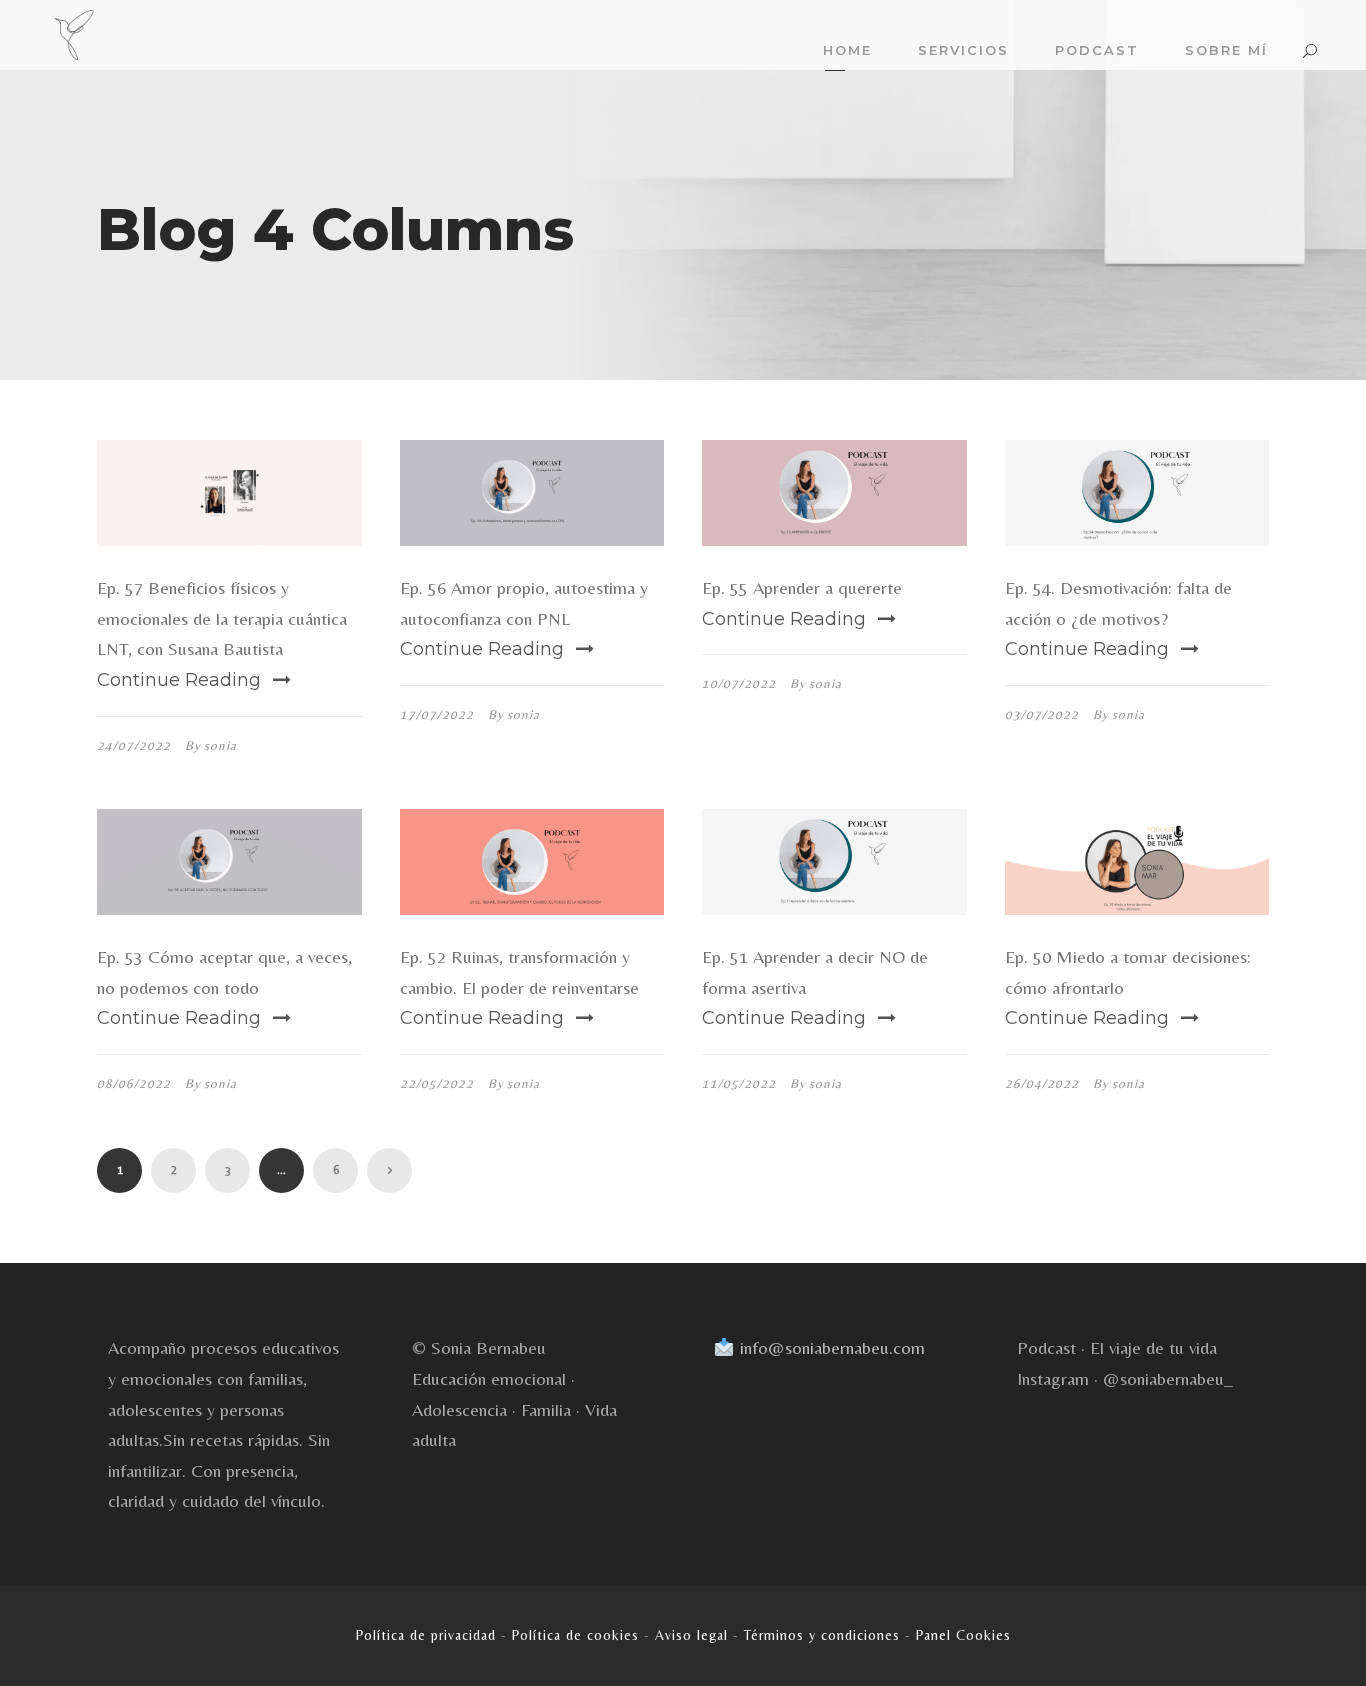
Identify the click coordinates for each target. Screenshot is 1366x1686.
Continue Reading (179, 680)
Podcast (1097, 50)
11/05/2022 (739, 1083)
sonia (220, 745)
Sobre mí (1226, 50)
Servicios (963, 50)
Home (847, 50)
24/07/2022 (134, 745)
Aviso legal (691, 1635)
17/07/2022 (437, 714)
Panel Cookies (963, 1635)
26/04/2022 (1042, 1083)
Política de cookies (575, 1635)
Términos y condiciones (822, 1635)
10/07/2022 (739, 683)
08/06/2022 (134, 1083)
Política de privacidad (426, 1635)
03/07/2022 (1042, 714)
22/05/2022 (437, 1083)
